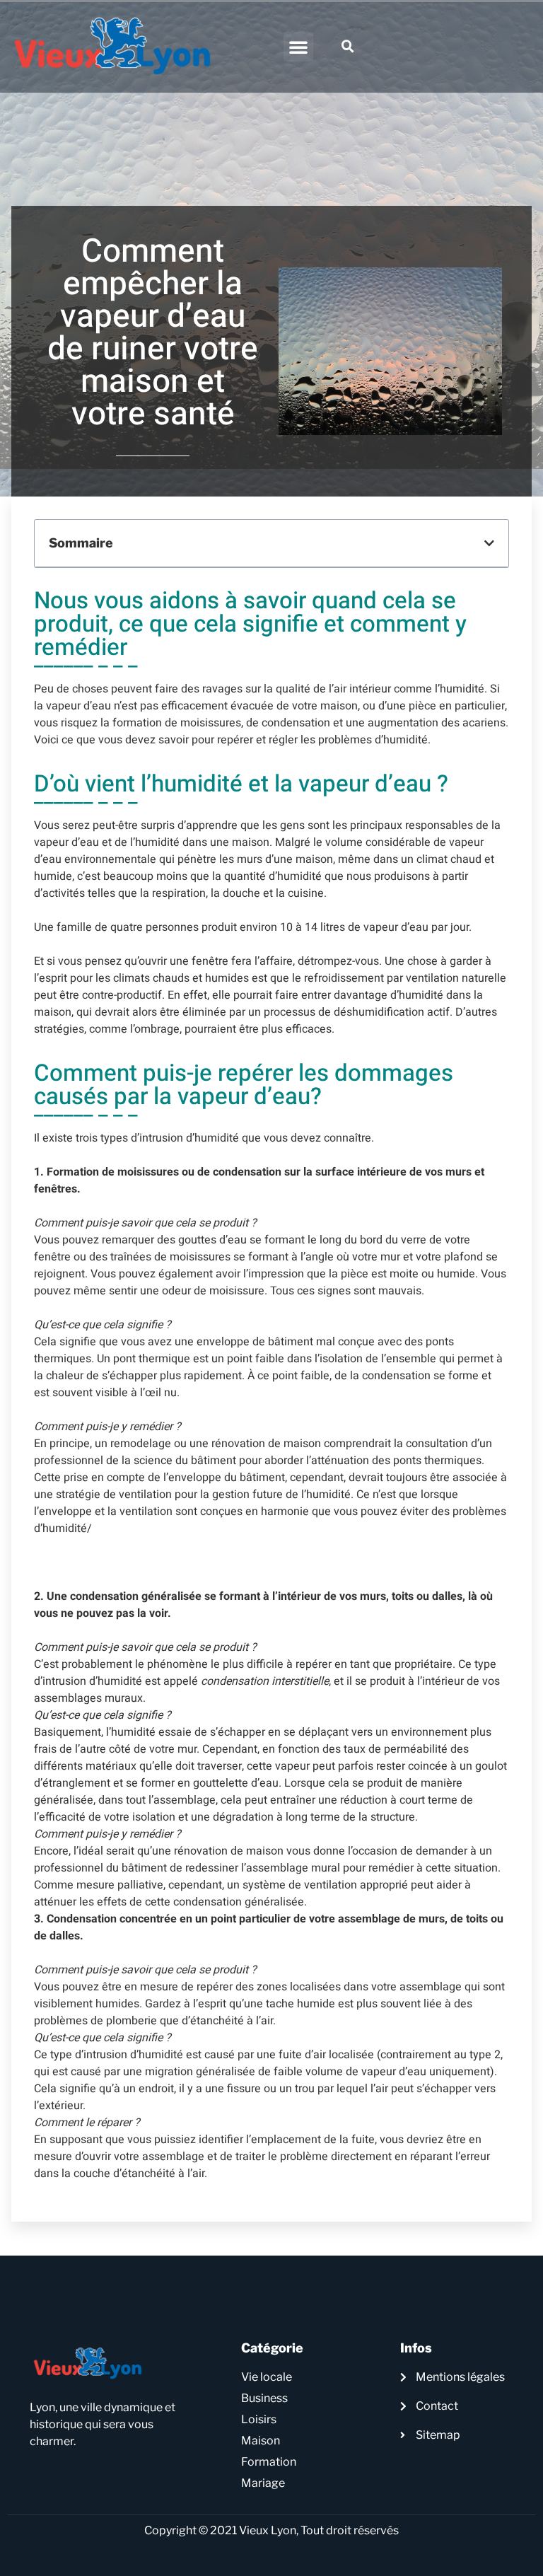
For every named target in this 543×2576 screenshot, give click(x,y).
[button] (298, 47)
